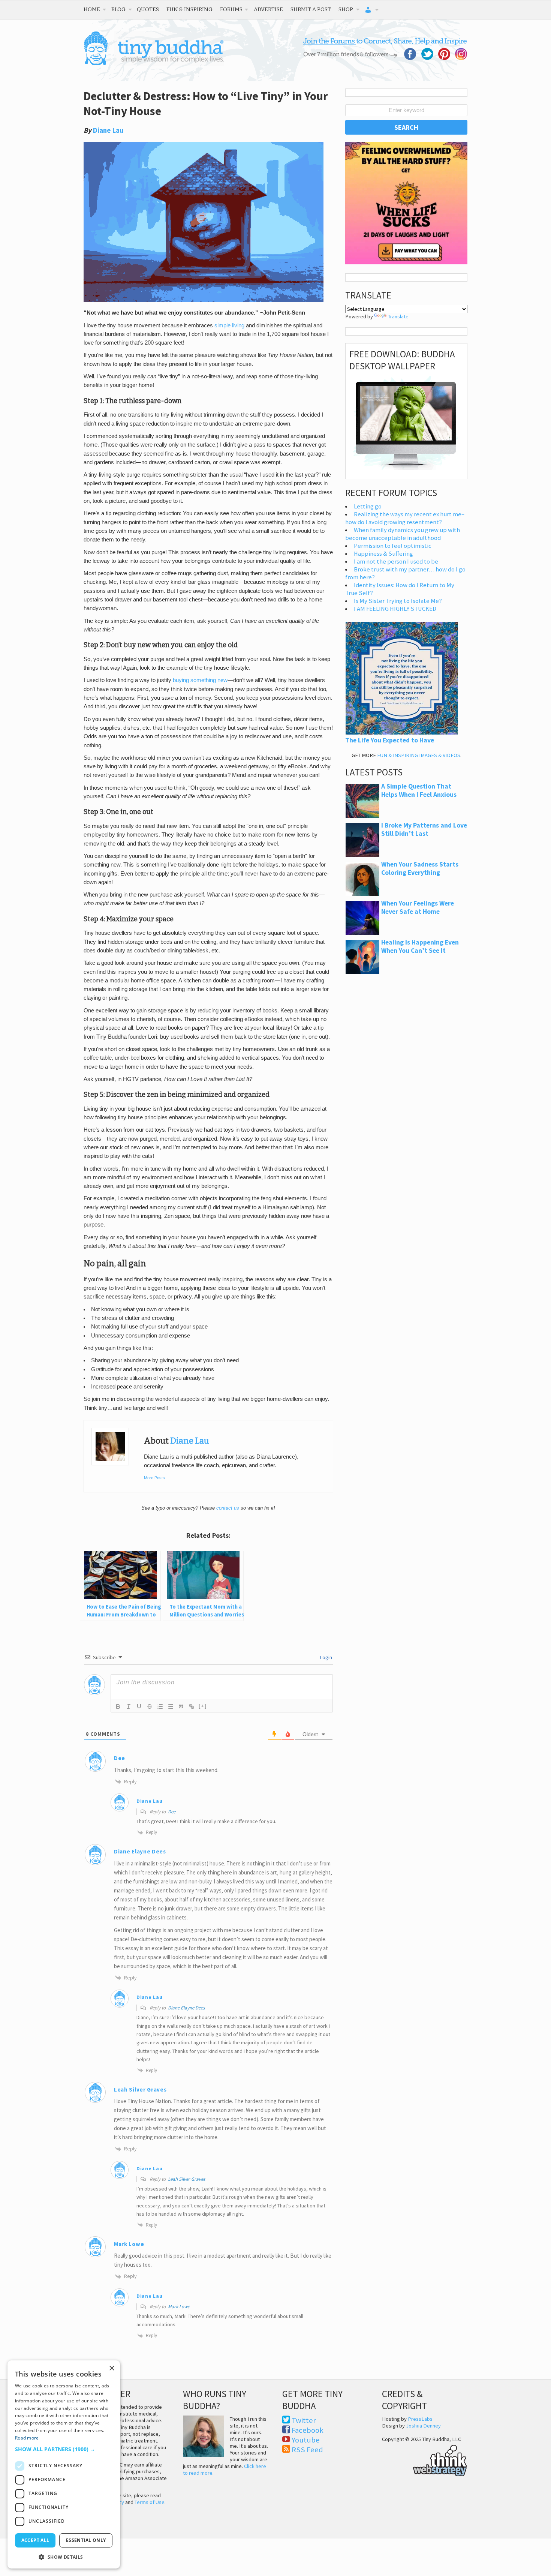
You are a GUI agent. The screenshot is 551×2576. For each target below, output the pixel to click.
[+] (203, 1706)
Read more (27, 2438)
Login (326, 1657)
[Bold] (118, 1706)
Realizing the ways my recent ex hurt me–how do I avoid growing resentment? (405, 518)
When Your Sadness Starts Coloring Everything (420, 868)
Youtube (306, 2440)
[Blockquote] (181, 1706)
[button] (64, 2449)
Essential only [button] (86, 2540)
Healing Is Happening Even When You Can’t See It (420, 946)
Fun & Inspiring (189, 9)
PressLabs (420, 2419)
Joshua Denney (423, 2426)
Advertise (268, 9)
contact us (228, 1508)
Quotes (148, 9)
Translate (398, 316)
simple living (229, 325)
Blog (118, 9)
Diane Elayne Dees (186, 2008)
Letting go (368, 506)
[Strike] (150, 1706)
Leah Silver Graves (186, 2179)
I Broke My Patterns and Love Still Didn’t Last (424, 829)
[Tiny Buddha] (154, 64)
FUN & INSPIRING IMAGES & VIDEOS (419, 755)
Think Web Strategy (424, 2459)
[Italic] (129, 1706)
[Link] (192, 1706)
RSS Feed (307, 2450)
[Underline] (139, 1706)
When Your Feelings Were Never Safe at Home (418, 907)
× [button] (112, 2368)
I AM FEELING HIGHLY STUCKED (395, 609)
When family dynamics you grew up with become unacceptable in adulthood (403, 534)
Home (92, 9)
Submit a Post (311, 9)
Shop (346, 9)
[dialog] (64, 2464)
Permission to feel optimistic (393, 546)
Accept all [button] (35, 2540)
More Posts (154, 1478)
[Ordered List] (160, 1706)
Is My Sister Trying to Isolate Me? (398, 601)
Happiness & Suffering (383, 554)
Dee (172, 1812)
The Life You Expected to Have (390, 740)
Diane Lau (108, 130)
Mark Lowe (179, 2307)
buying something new (200, 680)
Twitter (304, 2420)
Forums (231, 9)
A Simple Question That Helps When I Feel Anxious (419, 790)
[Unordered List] (171, 1706)
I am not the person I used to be (396, 562)
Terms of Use (150, 2502)
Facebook (308, 2430)
